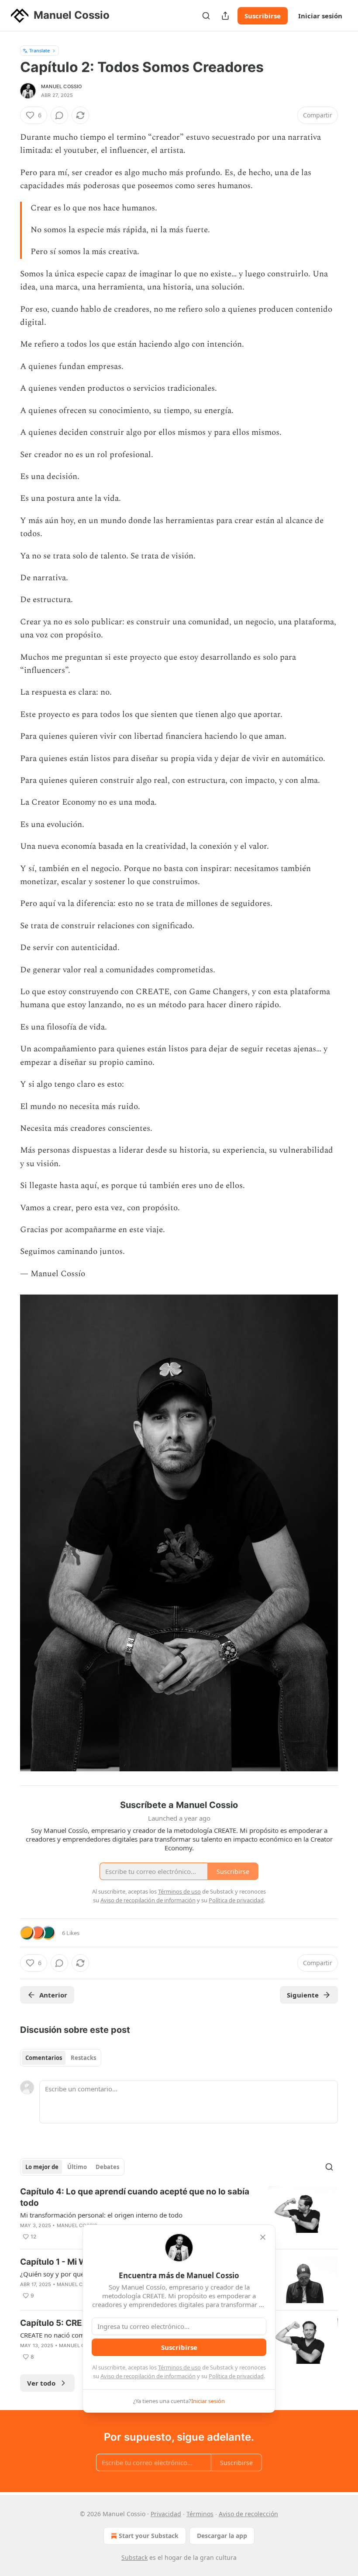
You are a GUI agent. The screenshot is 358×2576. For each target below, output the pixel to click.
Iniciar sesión (320, 16)
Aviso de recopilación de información (148, 2376)
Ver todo (41, 2383)
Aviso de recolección (248, 2514)
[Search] (206, 16)
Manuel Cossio (62, 86)
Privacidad (166, 2514)
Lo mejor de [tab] (42, 2167)
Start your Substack (149, 2536)
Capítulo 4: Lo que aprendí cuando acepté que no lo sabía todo (135, 2197)
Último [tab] (77, 2167)
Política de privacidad (236, 2376)
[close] (263, 2237)
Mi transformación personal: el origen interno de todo (101, 2215)
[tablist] (61, 2058)
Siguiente (303, 1995)
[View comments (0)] (59, 115)
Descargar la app (222, 2536)
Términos (200, 2514)
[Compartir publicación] (225, 16)
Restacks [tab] (83, 2058)
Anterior (53, 1995)
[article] (179, 2214)
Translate (40, 50)
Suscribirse (263, 16)
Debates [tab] (107, 2167)
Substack (134, 2557)
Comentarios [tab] (44, 2058)
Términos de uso (179, 2367)
